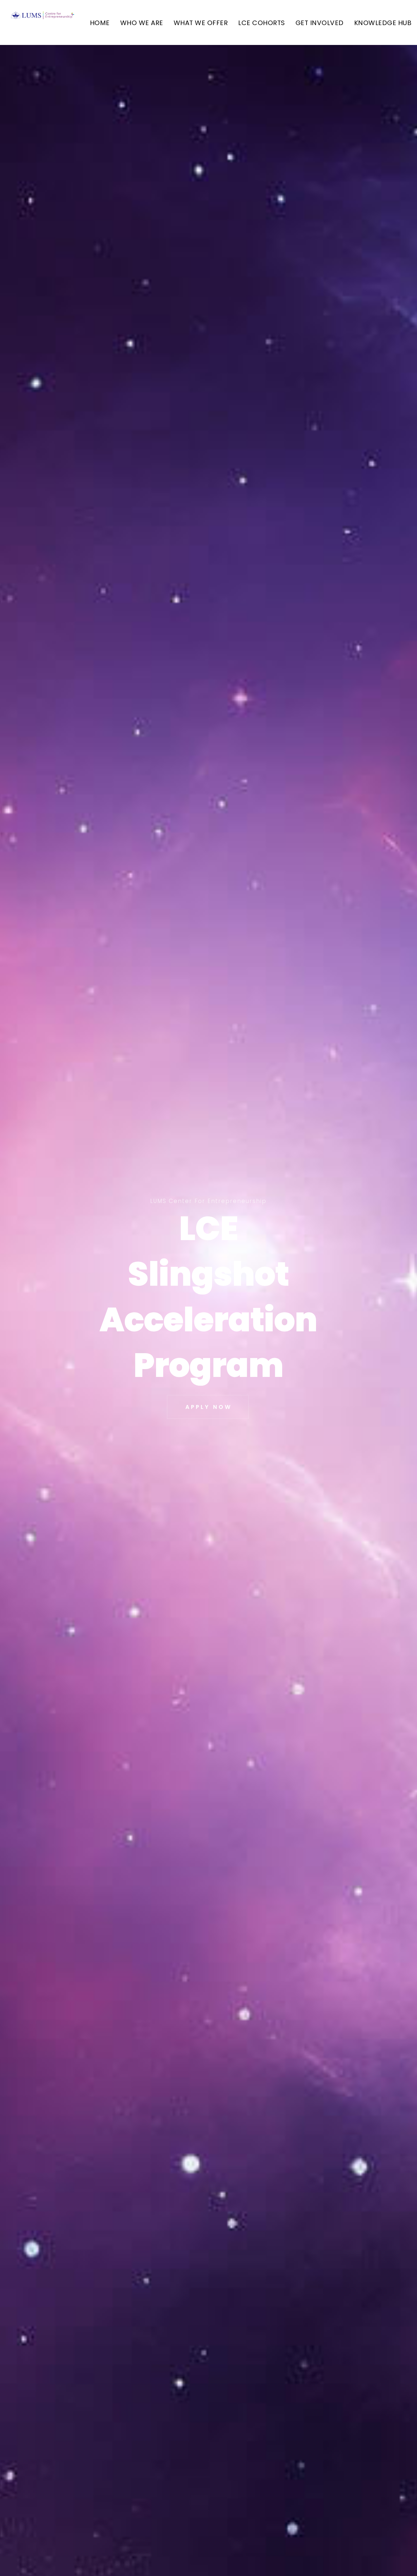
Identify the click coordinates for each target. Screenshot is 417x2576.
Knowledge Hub (383, 23)
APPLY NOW (209, 1407)
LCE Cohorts (262, 23)
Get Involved (320, 23)
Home (100, 23)
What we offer (201, 23)
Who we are (142, 23)
